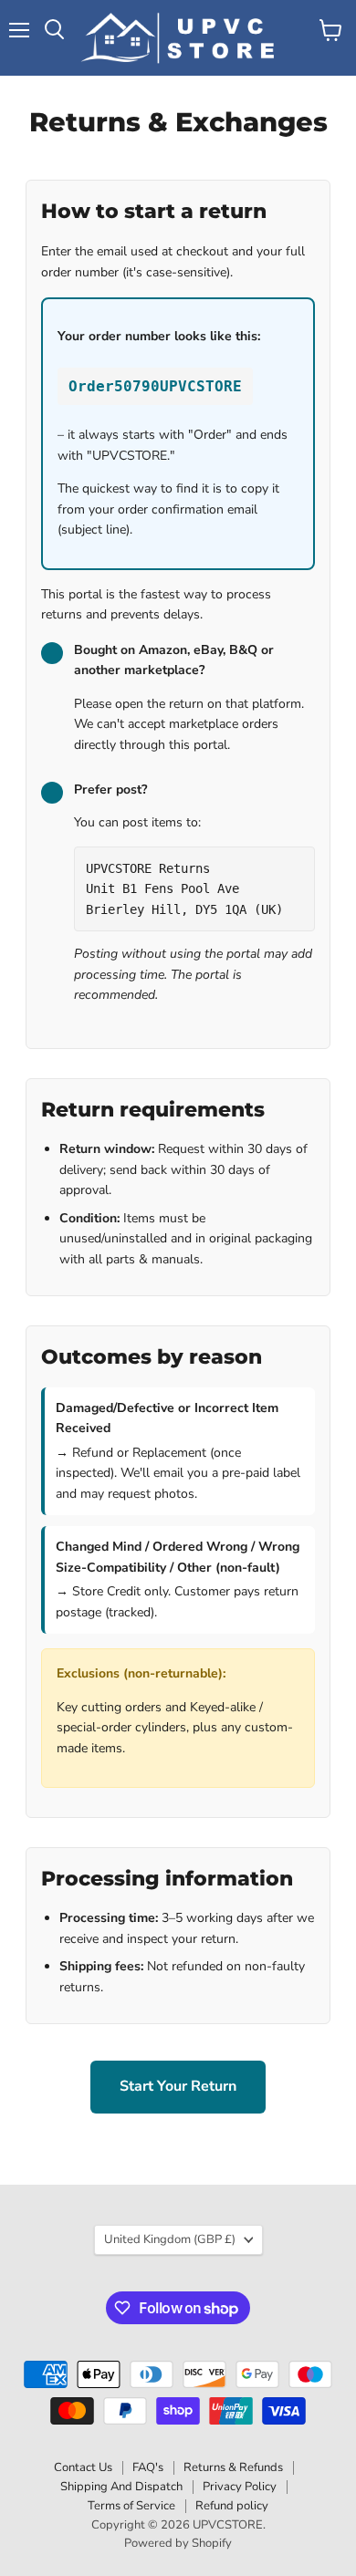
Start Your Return (178, 2086)
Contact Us (83, 2467)
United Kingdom (170, 2239)
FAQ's (148, 2467)
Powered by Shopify (178, 2543)
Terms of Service (131, 2506)
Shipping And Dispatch (121, 2487)
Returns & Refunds (233, 2467)
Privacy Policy (240, 2487)
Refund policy (232, 2506)
